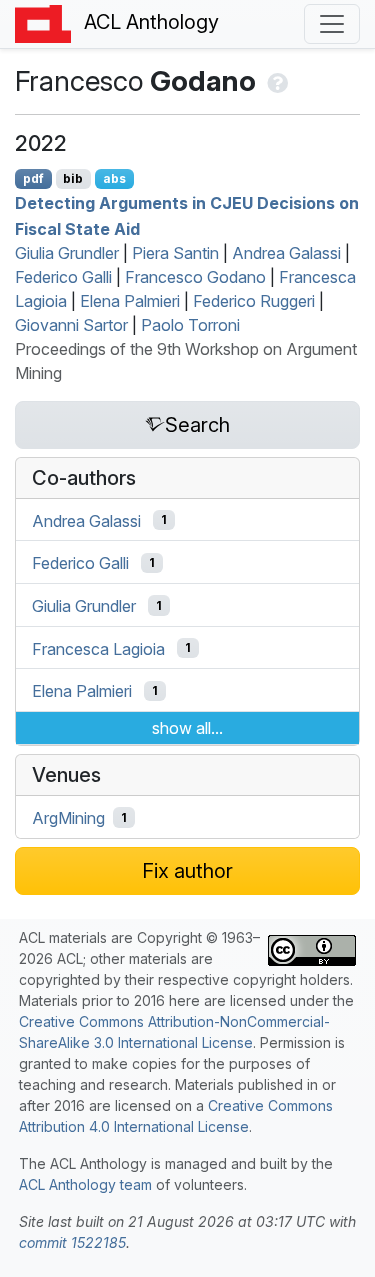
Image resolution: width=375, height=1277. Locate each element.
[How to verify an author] (275, 81)
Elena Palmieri (130, 301)
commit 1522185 (72, 1242)
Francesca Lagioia (98, 648)
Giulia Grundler (67, 253)
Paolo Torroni (190, 325)
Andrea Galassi (286, 253)
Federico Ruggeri (254, 301)
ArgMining (68, 818)
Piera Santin (175, 253)
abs (114, 178)
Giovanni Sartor (71, 325)
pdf (33, 178)
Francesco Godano (195, 277)
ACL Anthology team (85, 1184)
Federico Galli (63, 277)
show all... (187, 728)
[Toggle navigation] (332, 24)
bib (73, 178)
